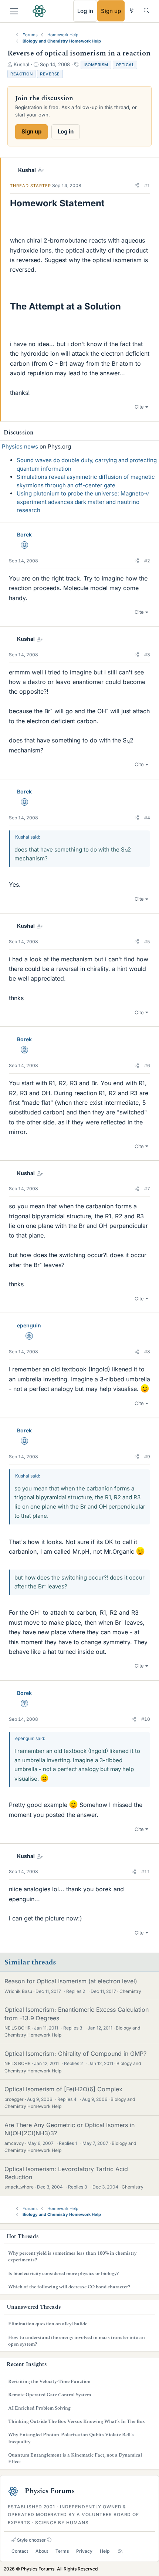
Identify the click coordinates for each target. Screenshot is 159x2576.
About (42, 2551)
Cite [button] (139, 407)
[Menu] (14, 11)
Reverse (50, 74)
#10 (146, 1719)
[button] (137, 186)
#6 (147, 1065)
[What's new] (132, 11)
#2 (147, 561)
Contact (20, 2551)
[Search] (147, 11)
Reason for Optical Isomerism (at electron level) (71, 1981)
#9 (147, 1457)
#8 (147, 1352)
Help (105, 2551)
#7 (147, 1189)
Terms (62, 2551)
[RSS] (120, 2551)
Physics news (20, 446)
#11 (146, 1871)
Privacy (84, 2551)
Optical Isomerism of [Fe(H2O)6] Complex (63, 2089)
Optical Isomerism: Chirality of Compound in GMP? (75, 2054)
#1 (147, 185)
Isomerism (96, 65)
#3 (147, 655)
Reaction (21, 74)
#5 (147, 942)
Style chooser (31, 2540)
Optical (125, 65)
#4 (147, 818)
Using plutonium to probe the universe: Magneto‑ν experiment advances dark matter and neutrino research (83, 502)
